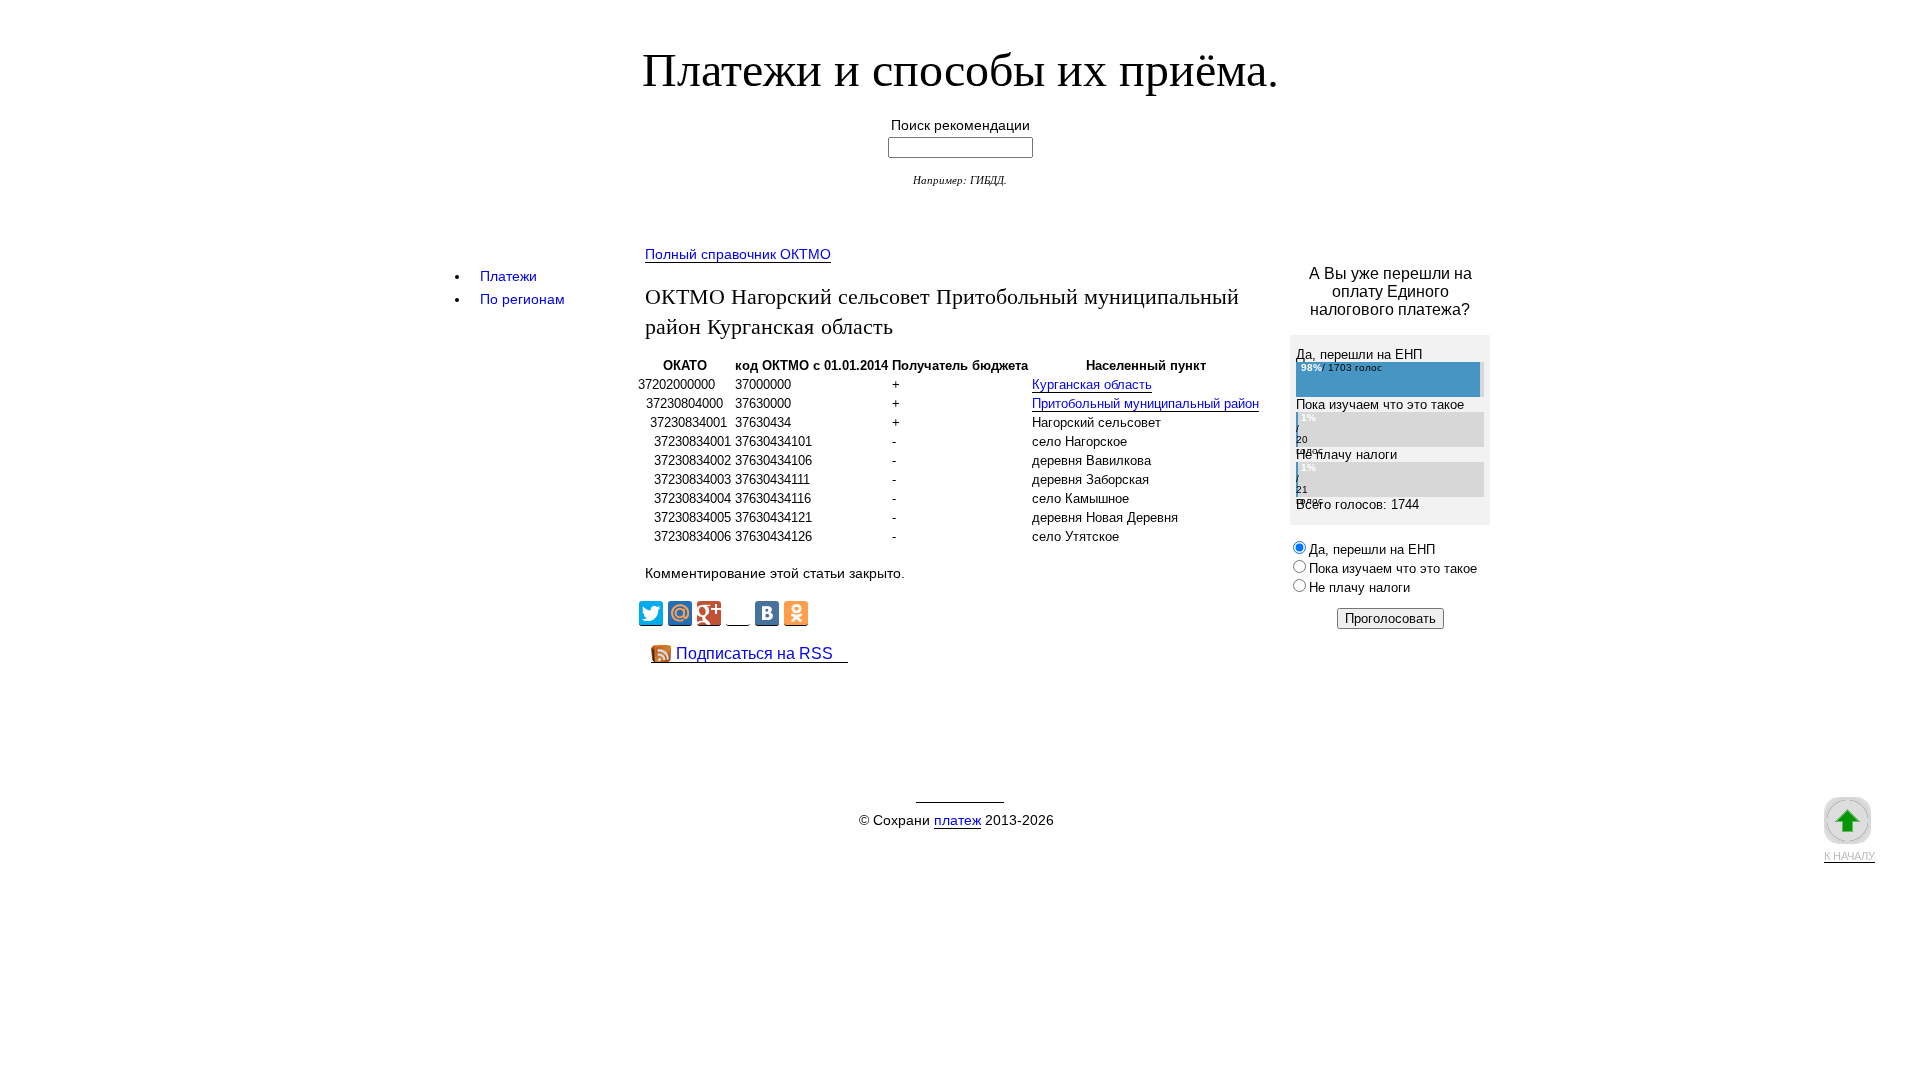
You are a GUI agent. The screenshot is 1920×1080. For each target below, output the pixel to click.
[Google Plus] (709, 613)
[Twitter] (651, 613)
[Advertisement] (999, 708)
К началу (1849, 856)
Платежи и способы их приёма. (960, 67)
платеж (957, 820)
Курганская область (1092, 384)
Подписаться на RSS (754, 653)
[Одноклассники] (796, 613)
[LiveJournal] (738, 613)
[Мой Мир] (680, 613)
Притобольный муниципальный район (1145, 403)
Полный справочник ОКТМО (738, 254)
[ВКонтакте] (767, 613)
